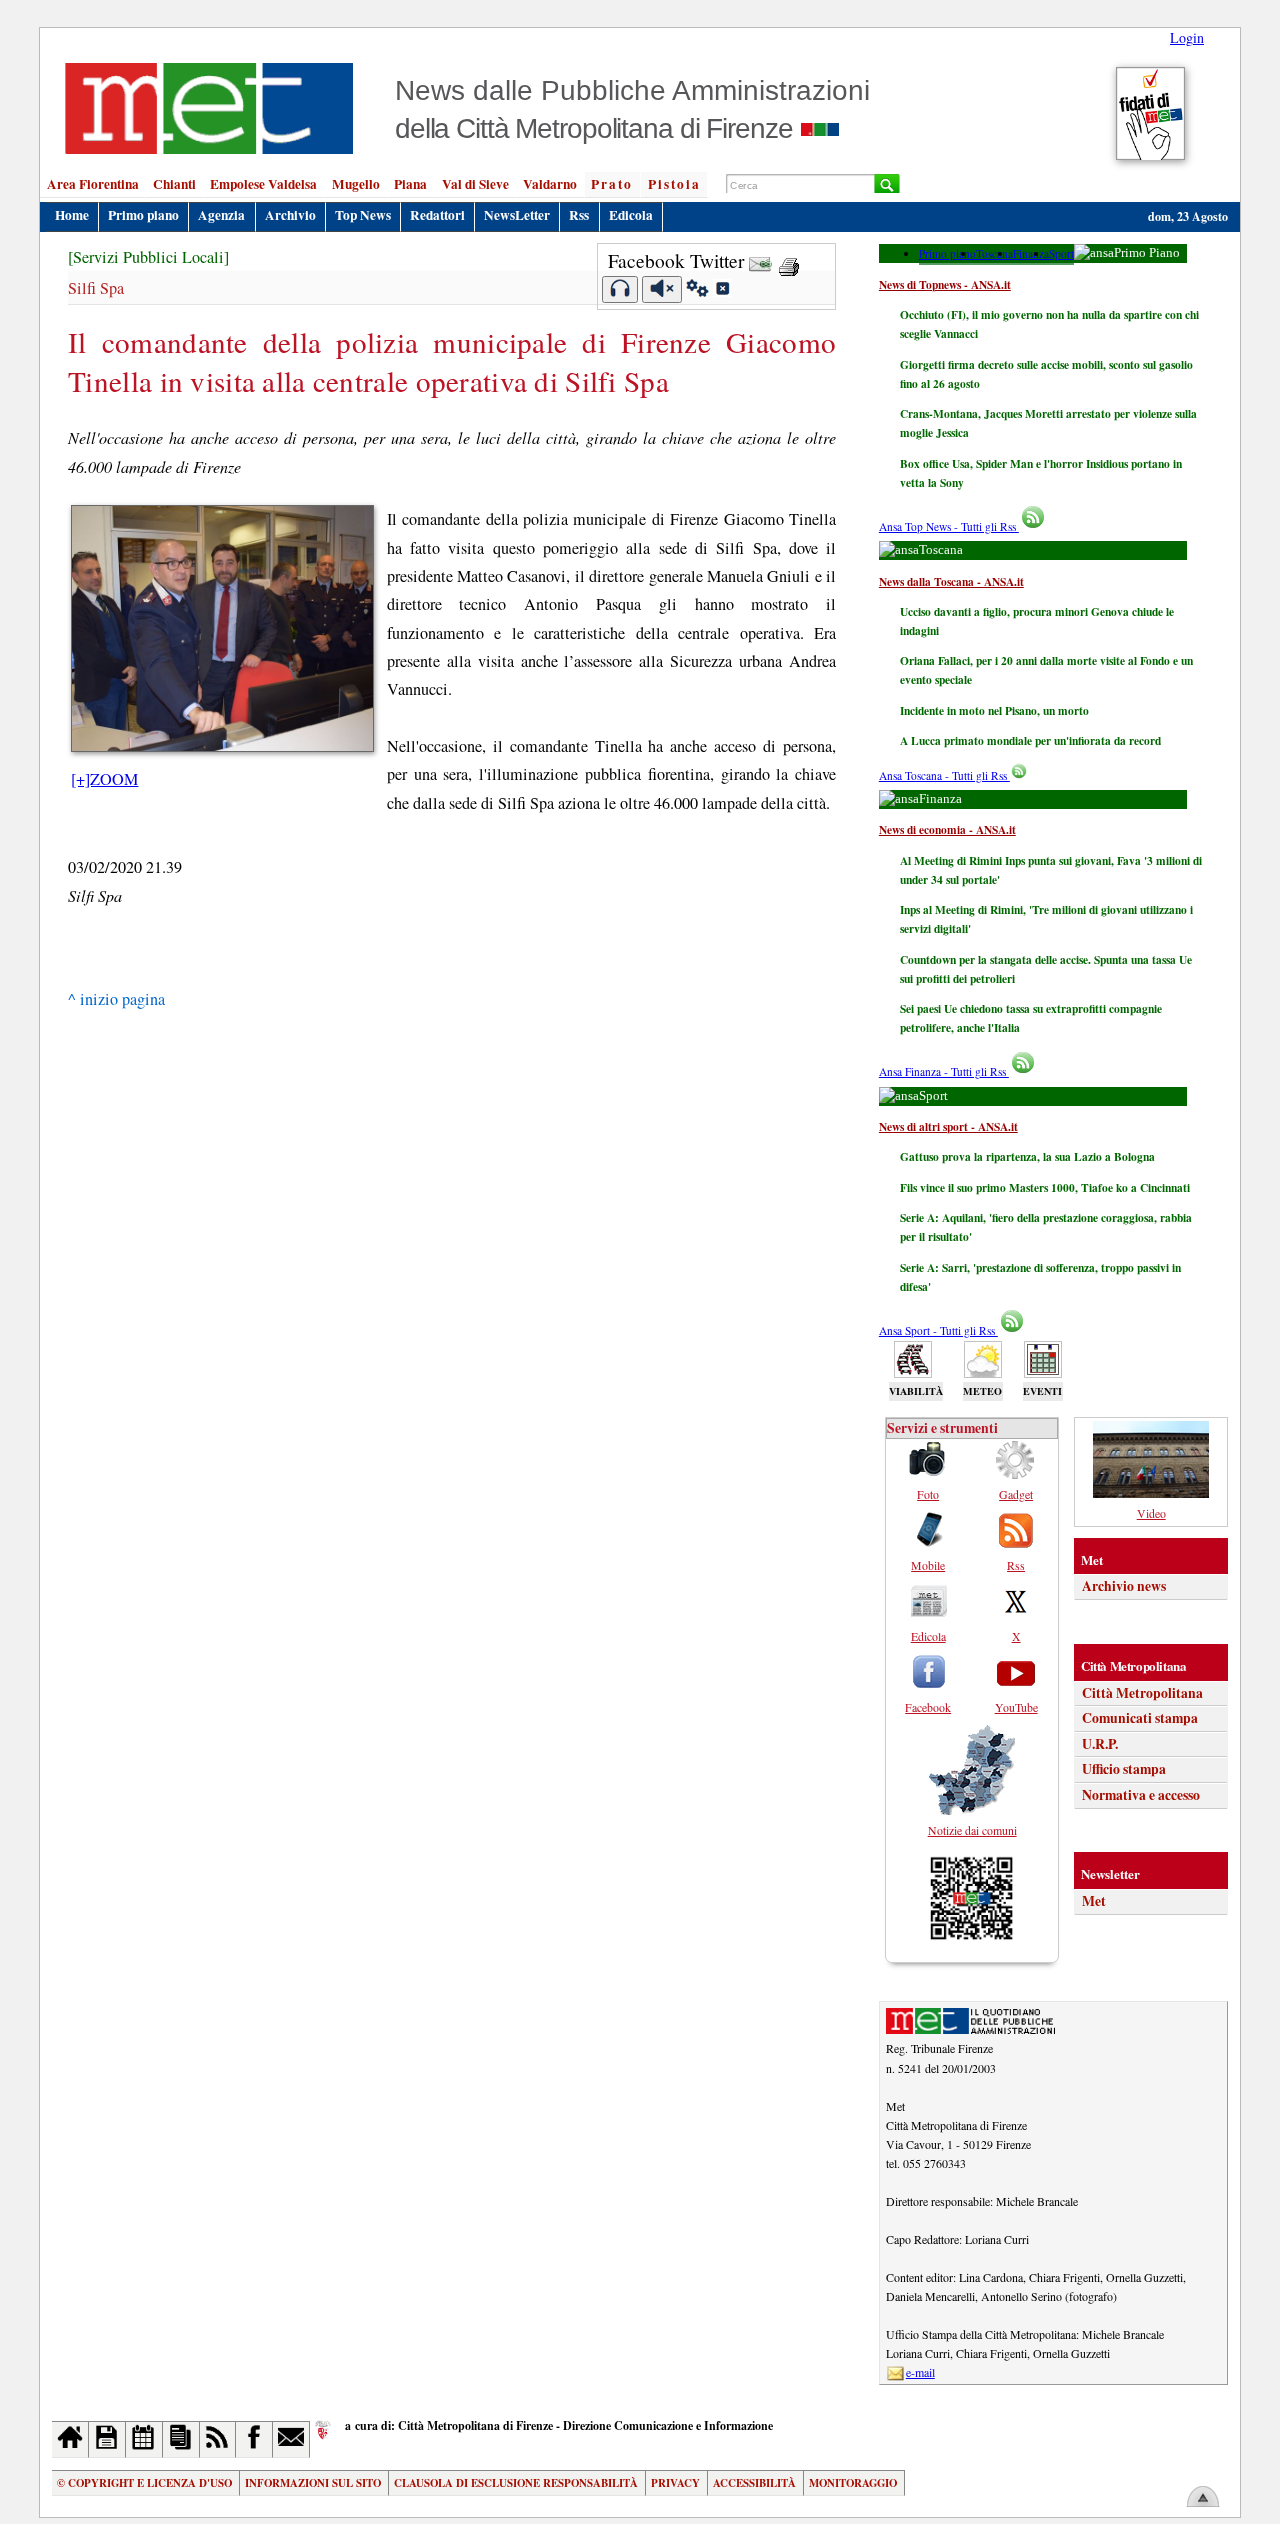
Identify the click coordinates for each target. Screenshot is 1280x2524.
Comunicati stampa (1140, 1718)
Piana (410, 184)
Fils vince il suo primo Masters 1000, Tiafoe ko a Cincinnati (1045, 1187)
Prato (612, 184)
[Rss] (218, 2439)
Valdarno (550, 184)
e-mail (920, 2372)
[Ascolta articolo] (620, 289)
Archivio (290, 215)
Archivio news (1124, 1586)
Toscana (994, 253)
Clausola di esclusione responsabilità (516, 2483)
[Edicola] (181, 2439)
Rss (579, 215)
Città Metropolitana (1142, 1693)
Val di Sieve (475, 184)
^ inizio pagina (116, 999)
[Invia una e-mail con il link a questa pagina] (760, 260)
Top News (363, 215)
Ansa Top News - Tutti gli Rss (949, 526)
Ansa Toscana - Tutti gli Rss (944, 775)
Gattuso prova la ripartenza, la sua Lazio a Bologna (1027, 1156)
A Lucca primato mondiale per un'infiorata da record (1030, 740)
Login (1187, 37)
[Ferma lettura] (662, 289)
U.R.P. (1100, 1744)
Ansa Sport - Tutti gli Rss (938, 1330)
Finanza (1031, 253)
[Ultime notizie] (144, 2439)
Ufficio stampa (1124, 1769)
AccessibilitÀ (754, 2483)
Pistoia (674, 184)
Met (1094, 1901)
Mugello (356, 184)
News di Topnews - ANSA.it (945, 284)
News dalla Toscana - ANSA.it (951, 581)
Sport (1061, 253)
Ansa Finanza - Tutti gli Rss (944, 1071)
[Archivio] (107, 2439)
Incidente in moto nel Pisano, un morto (994, 710)
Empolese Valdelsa (263, 184)
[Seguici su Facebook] (254, 2439)
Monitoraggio (853, 2483)
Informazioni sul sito (313, 2483)
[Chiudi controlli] (722, 291)
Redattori (437, 215)
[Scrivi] (291, 2439)
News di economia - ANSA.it (947, 829)
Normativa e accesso (1141, 1795)
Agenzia (221, 215)
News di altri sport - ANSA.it (948, 1126)
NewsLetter (517, 215)
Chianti (174, 184)
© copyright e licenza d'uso (144, 2483)
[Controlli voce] (697, 291)
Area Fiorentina (93, 184)
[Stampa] (789, 260)
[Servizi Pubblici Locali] (148, 257)
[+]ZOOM (104, 779)
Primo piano (143, 215)
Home (72, 215)
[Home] (70, 2439)
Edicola (631, 215)
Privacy (675, 2483)
